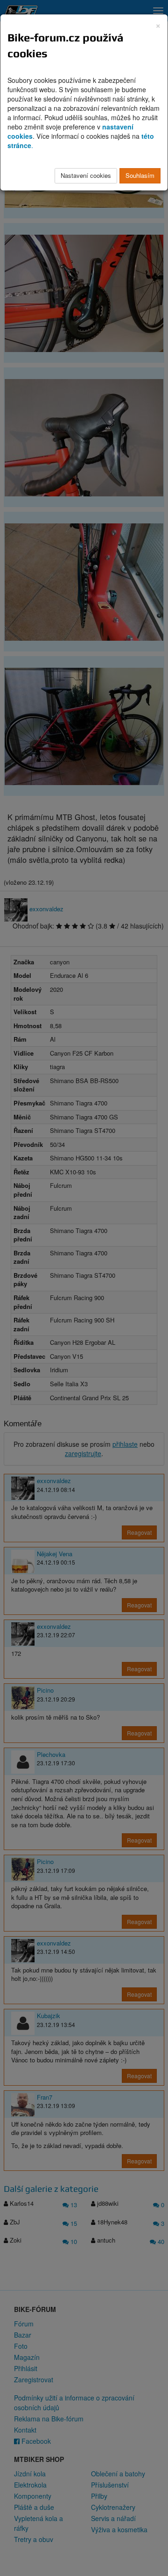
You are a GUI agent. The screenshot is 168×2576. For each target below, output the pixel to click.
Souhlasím (140, 175)
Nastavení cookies (86, 175)
